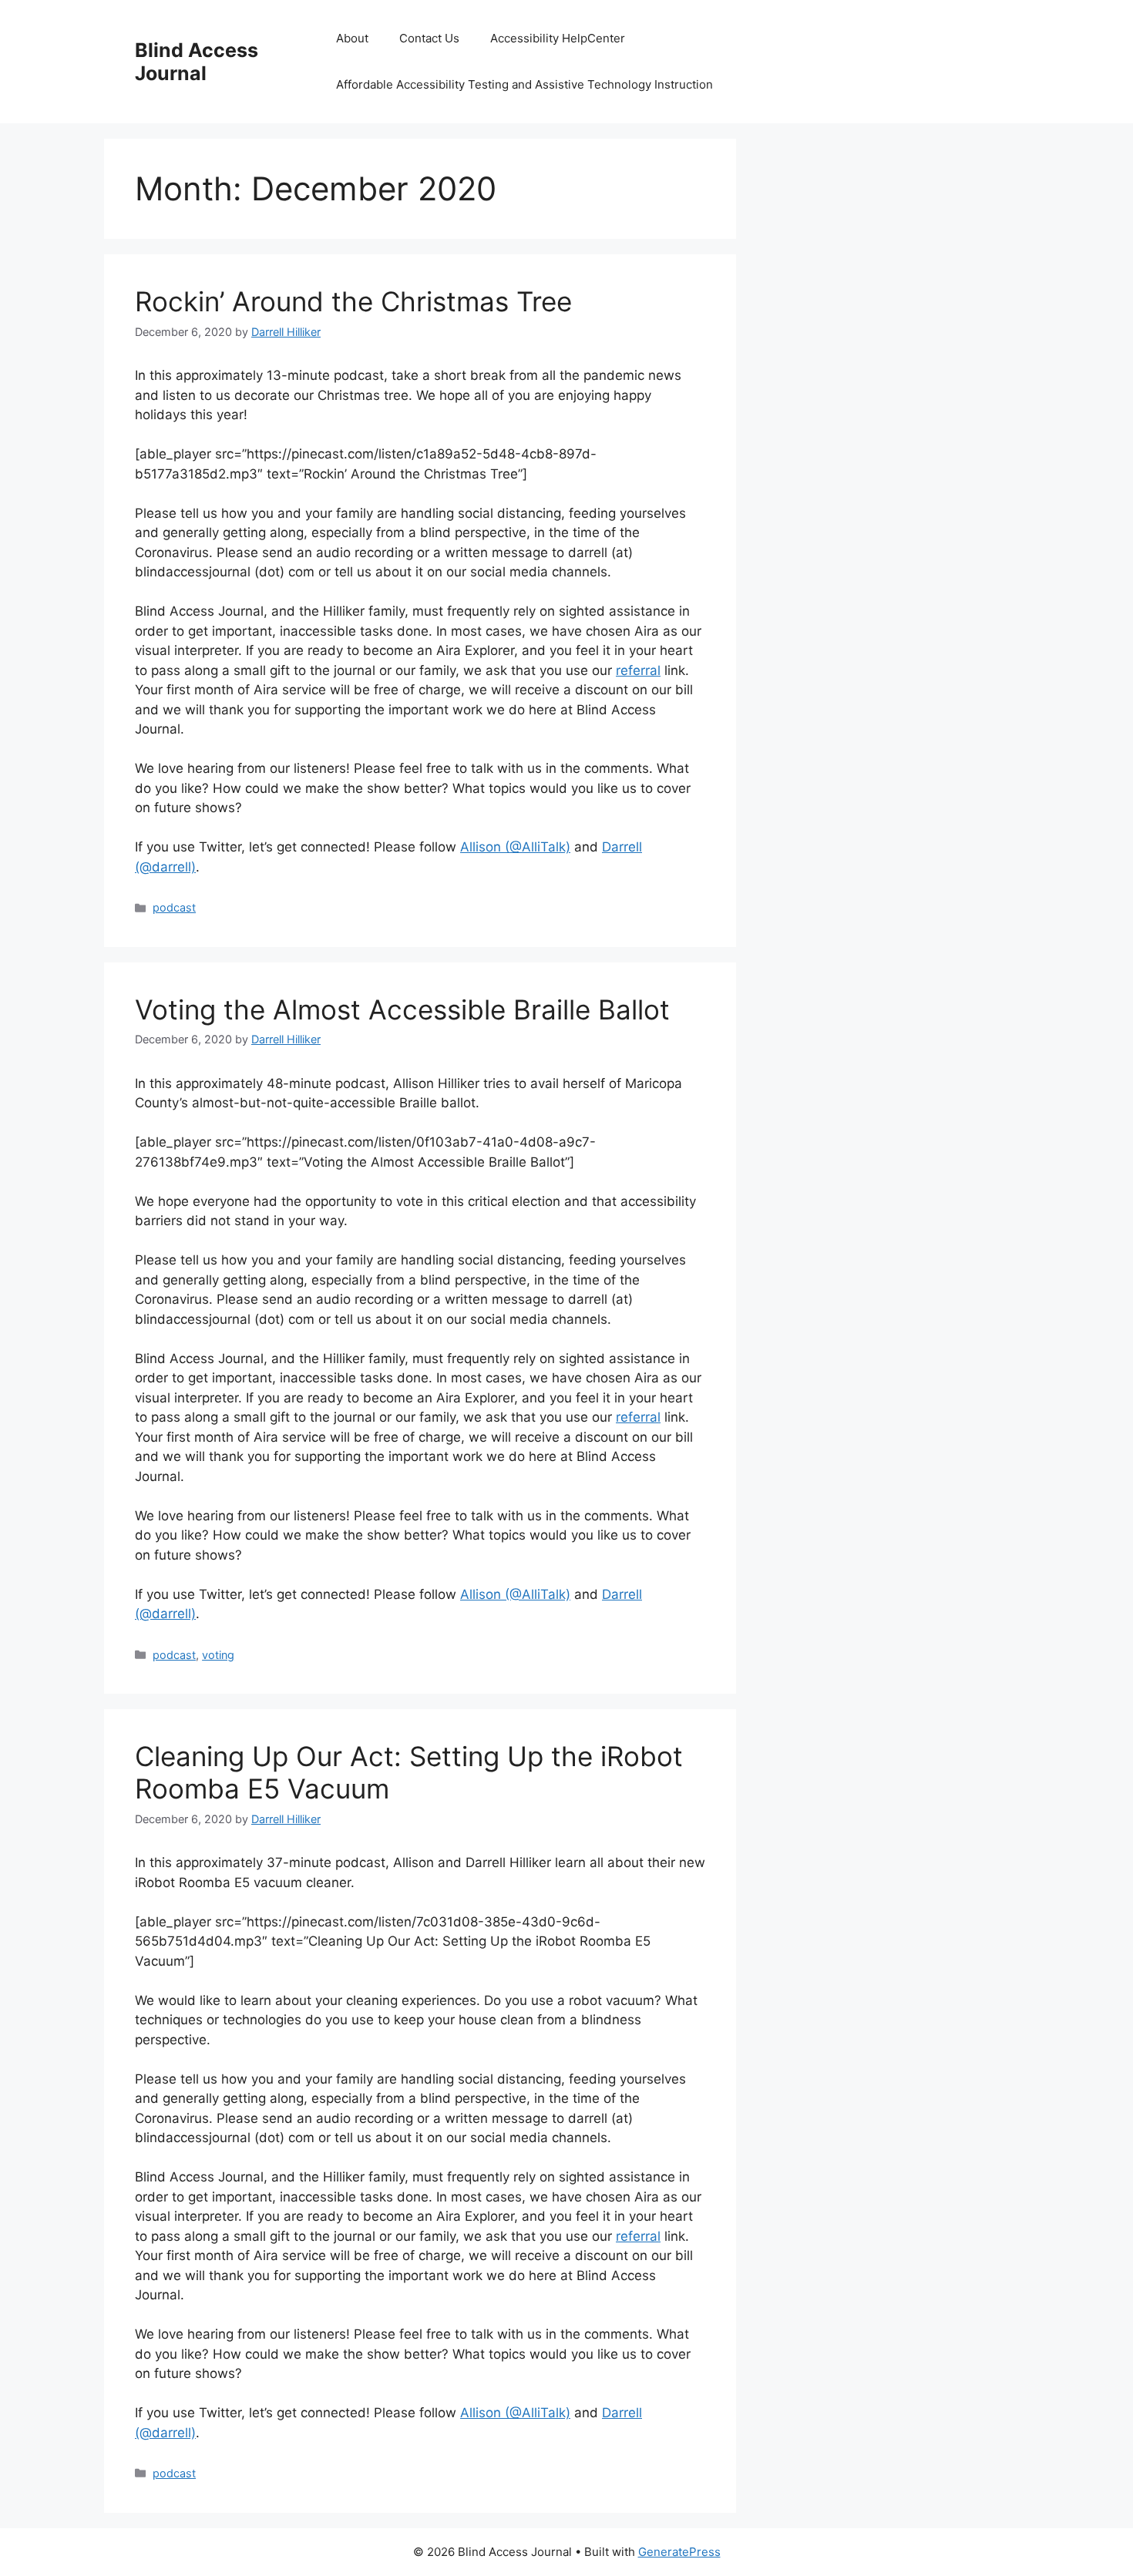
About (352, 38)
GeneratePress (679, 2552)
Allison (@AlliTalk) (515, 847)
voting (218, 1655)
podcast (174, 907)
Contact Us (429, 38)
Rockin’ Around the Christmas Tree (353, 301)
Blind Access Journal (197, 62)
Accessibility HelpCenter (558, 38)
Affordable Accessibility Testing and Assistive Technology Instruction (524, 84)
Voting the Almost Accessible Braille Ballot (402, 1009)
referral (638, 670)
